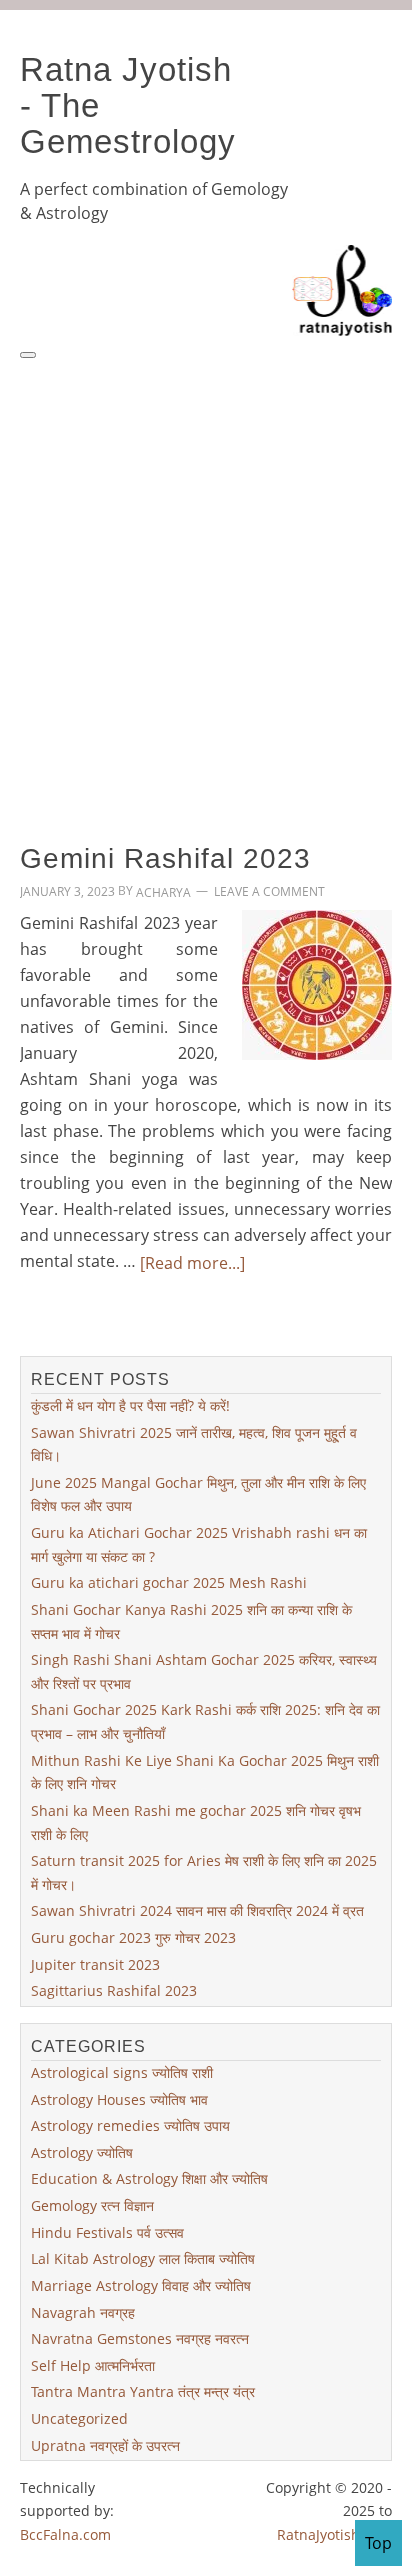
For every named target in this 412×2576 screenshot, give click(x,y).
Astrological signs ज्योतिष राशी (122, 2072)
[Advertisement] (206, 578)
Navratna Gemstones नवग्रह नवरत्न (140, 2338)
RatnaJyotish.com (334, 2534)
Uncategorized (79, 2418)
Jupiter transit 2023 (95, 1964)
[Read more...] (192, 1263)
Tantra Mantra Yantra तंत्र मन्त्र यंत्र (143, 2391)
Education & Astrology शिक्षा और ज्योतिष (149, 2178)
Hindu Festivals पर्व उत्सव (107, 2232)
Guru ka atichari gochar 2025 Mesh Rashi (169, 1582)
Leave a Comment (269, 892)
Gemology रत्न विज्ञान (92, 2205)
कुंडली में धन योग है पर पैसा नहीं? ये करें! (130, 1405)
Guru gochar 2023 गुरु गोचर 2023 (133, 1937)
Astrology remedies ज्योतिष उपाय (130, 2125)
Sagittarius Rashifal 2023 (114, 1990)
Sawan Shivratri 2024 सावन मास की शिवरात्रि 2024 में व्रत (197, 1910)
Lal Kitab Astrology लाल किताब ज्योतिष (143, 2258)
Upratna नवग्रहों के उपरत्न (105, 2445)
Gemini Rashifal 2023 (165, 857)
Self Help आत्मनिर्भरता (93, 2365)
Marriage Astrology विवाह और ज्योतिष (141, 2285)
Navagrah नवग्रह (83, 2311)
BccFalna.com (65, 2534)
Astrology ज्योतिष (82, 2152)
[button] (28, 355)
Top (378, 2543)
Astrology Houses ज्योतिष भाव (119, 2098)
